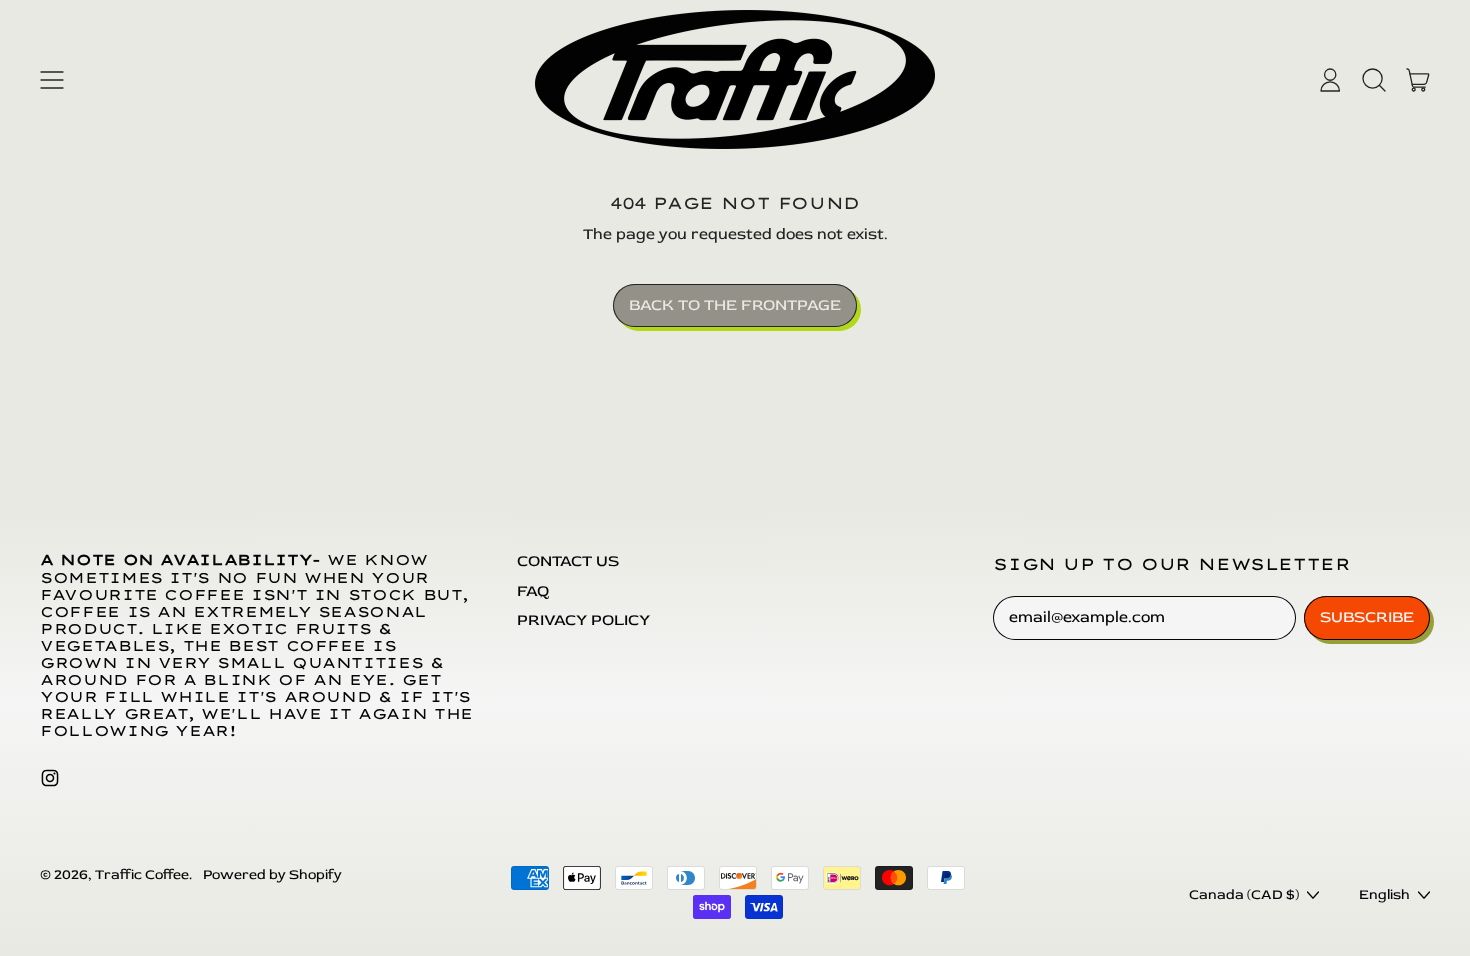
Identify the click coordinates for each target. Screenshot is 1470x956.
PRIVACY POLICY (583, 620)
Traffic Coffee (142, 874)
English (1384, 894)
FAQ (533, 591)
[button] (1374, 80)
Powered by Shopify (272, 874)
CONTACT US (568, 561)
